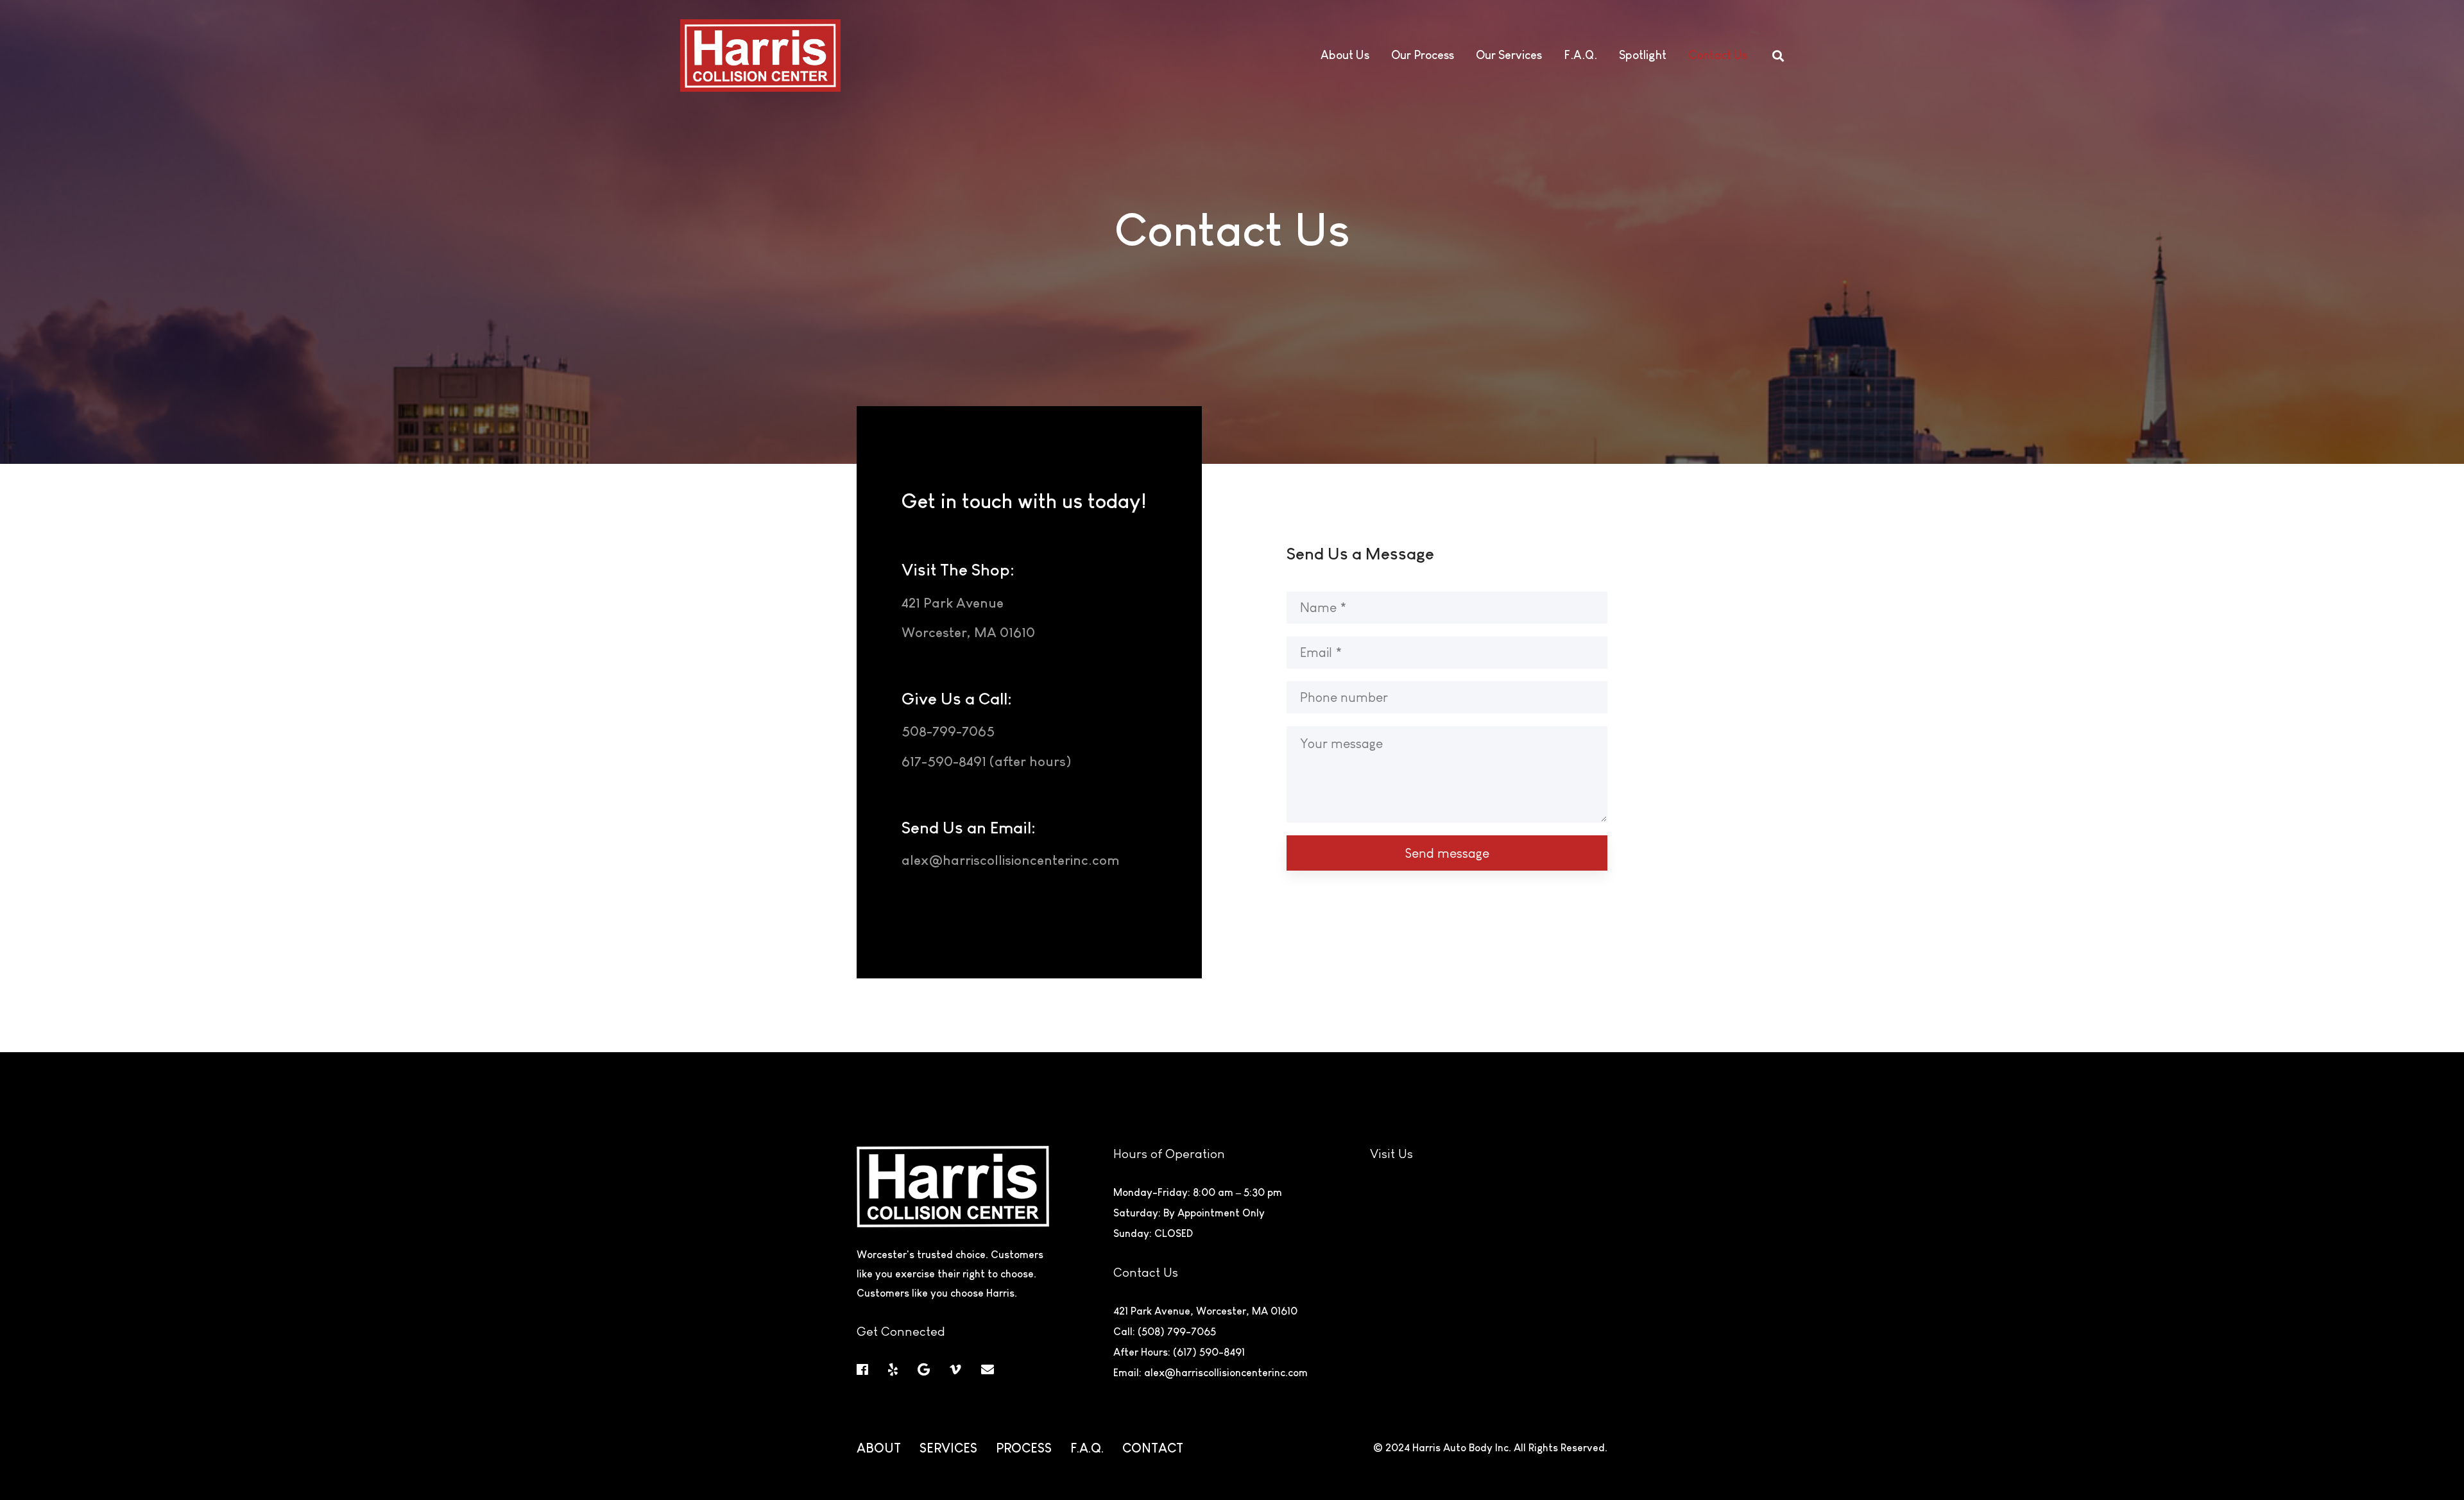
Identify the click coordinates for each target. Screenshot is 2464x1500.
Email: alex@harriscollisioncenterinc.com (1211, 1373)
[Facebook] (862, 1370)
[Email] (988, 1370)
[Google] (924, 1370)
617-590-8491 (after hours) (986, 761)
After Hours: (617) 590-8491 (1179, 1352)
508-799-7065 (948, 731)
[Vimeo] (955, 1370)
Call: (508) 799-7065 (1165, 1332)
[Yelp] (893, 1370)
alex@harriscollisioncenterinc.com (1011, 860)
